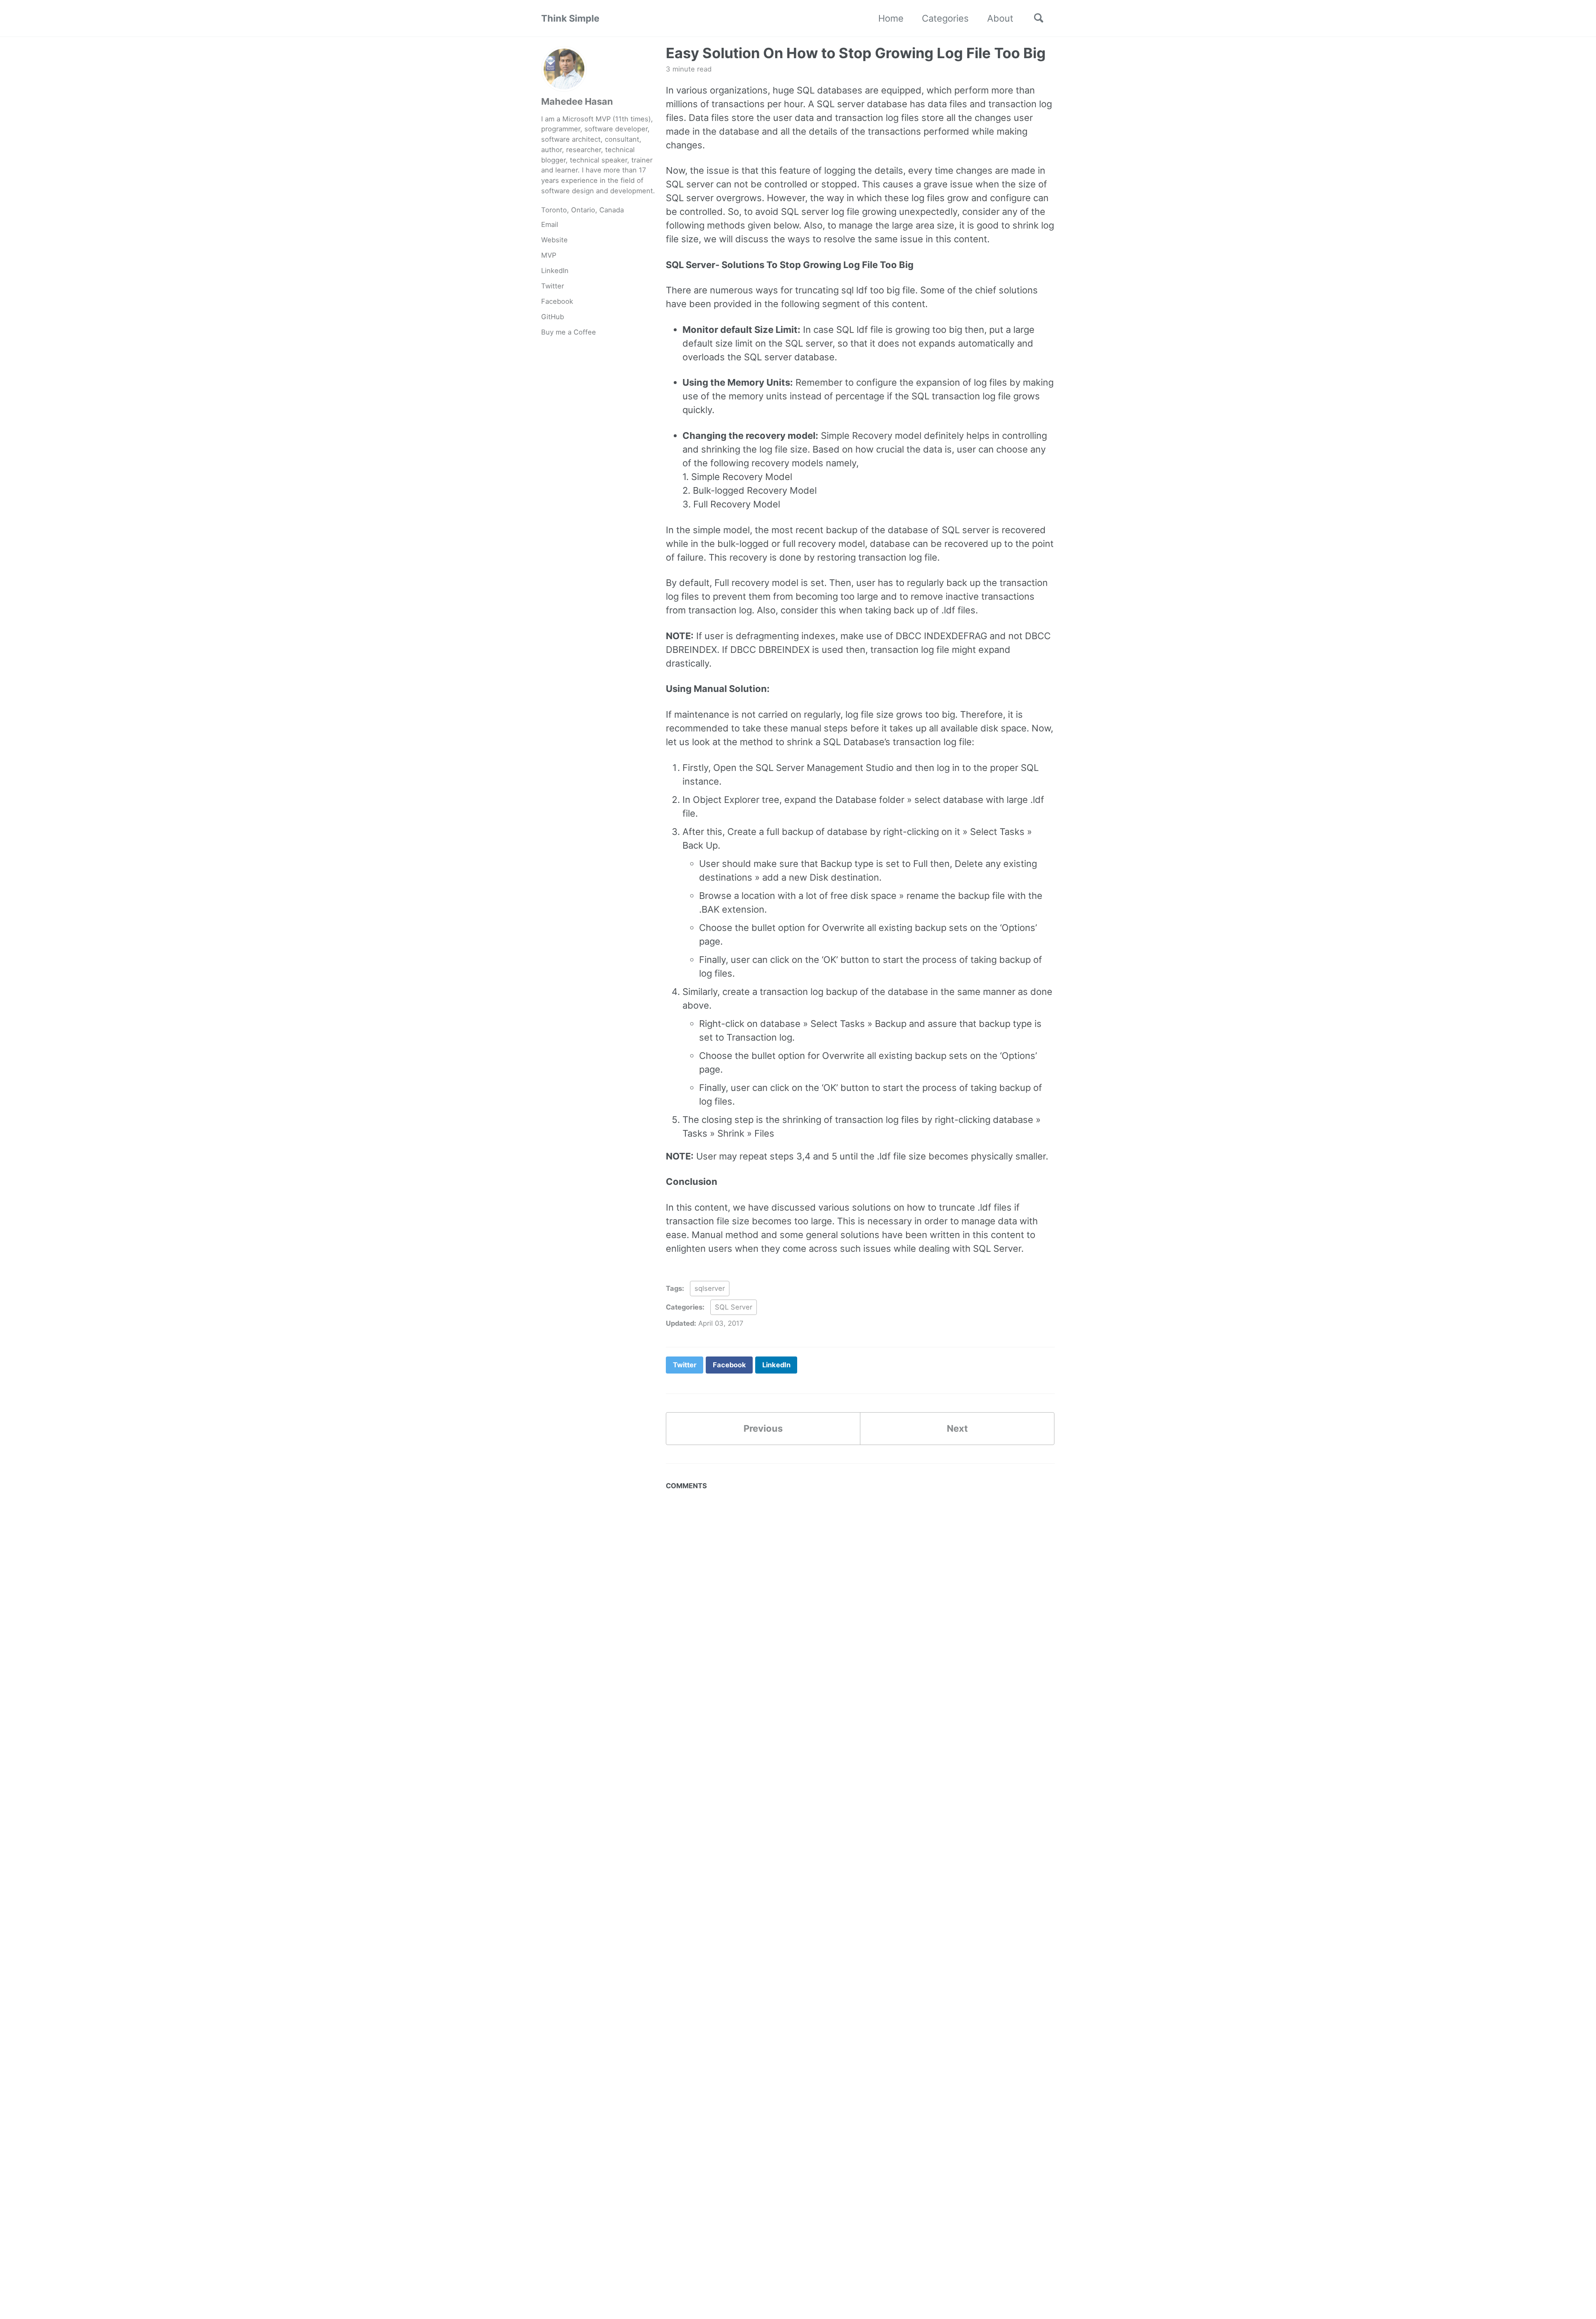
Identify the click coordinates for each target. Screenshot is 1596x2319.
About (1000, 18)
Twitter (553, 286)
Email (550, 224)
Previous (763, 1428)
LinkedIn (555, 271)
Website (554, 240)
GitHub (553, 317)
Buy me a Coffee (569, 332)
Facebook (557, 301)
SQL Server (734, 1307)
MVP (549, 255)
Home (891, 18)
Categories (945, 18)
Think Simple (570, 18)
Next (957, 1428)
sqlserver (710, 1288)
